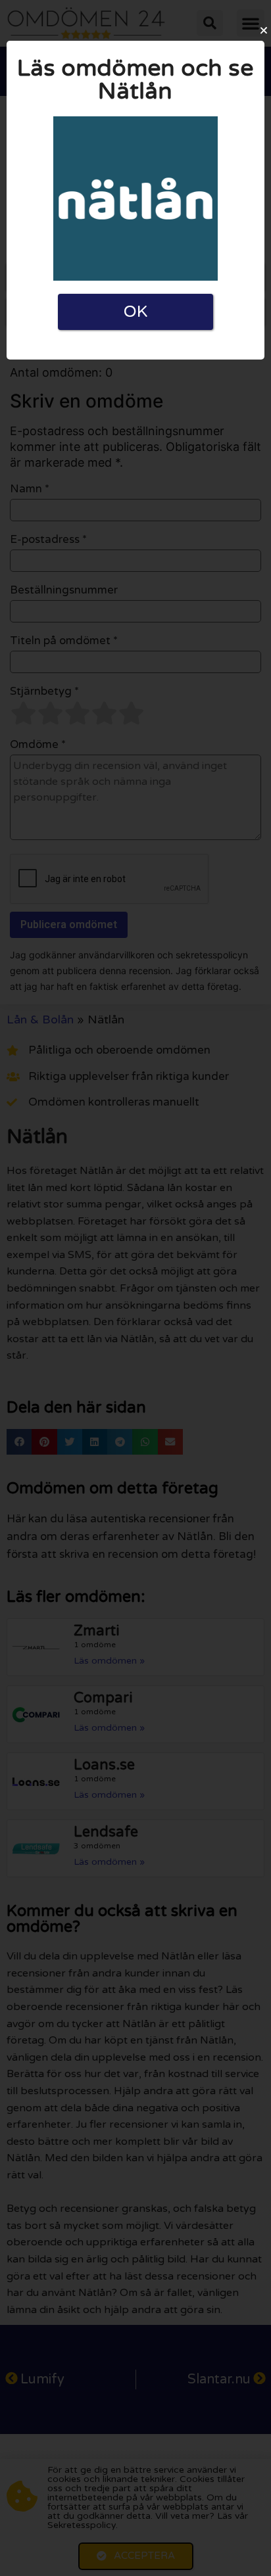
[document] (135, 1288)
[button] (264, 30)
